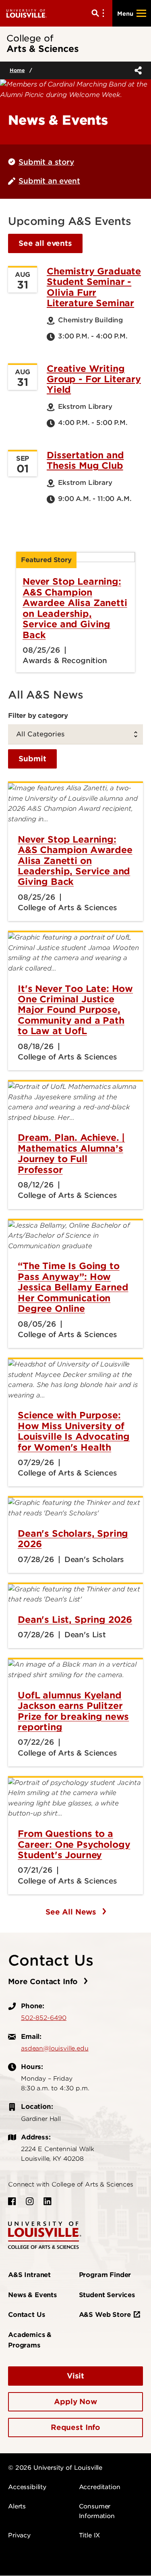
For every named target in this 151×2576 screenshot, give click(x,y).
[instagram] (30, 2201)
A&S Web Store (105, 2315)
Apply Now (75, 2402)
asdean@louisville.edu (55, 2048)
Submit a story (46, 162)
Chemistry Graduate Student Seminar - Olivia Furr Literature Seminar (94, 287)
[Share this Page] (137, 70)
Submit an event (49, 181)
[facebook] (12, 2201)
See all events (45, 243)
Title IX (90, 2535)
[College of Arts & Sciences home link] (45, 2235)
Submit (32, 759)
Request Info (75, 2427)
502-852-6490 (44, 2018)
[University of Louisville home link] (27, 13)
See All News (72, 1912)
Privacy (19, 2535)
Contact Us (26, 2315)
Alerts (17, 2506)
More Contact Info (44, 1981)
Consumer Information (97, 2511)
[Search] (99, 13)
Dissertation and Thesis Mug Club (85, 460)
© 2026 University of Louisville (55, 2468)
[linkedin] (48, 2201)
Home (17, 70)
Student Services (107, 2295)
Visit (75, 2376)
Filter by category (38, 715)
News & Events (32, 2295)
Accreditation (100, 2487)
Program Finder (105, 2275)
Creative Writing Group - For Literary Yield (94, 379)
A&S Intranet (29, 2275)
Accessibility (27, 2487)
